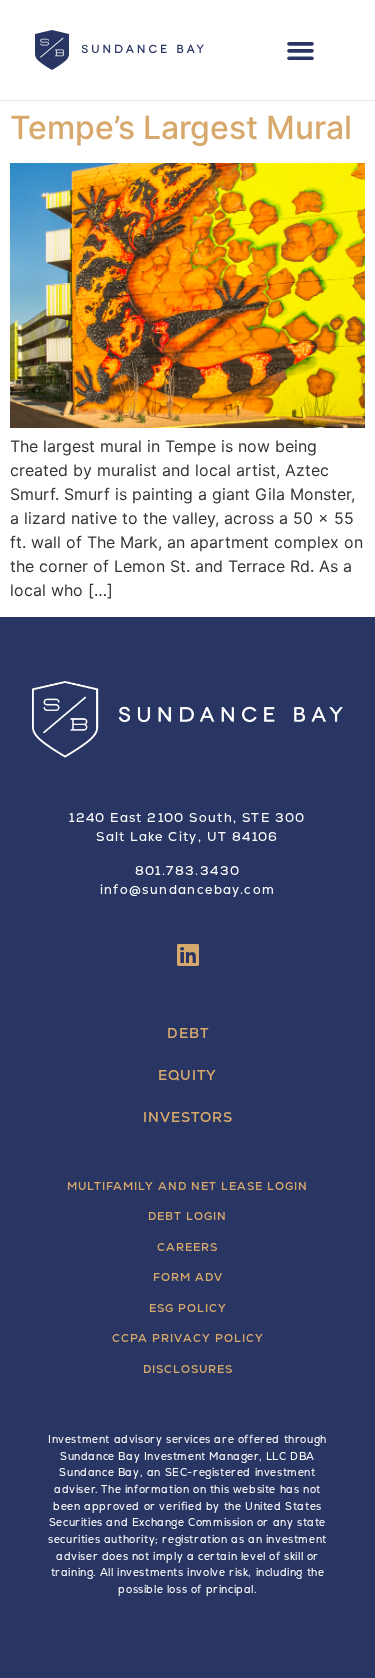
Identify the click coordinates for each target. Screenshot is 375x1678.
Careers (187, 1247)
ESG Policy (188, 1308)
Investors (188, 1117)
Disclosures (188, 1369)
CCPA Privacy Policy (188, 1338)
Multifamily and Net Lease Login (187, 1186)
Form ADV (188, 1277)
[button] (301, 50)
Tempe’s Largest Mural (181, 127)
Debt (188, 1033)
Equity (187, 1075)
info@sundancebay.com (188, 889)
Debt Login (187, 1216)
